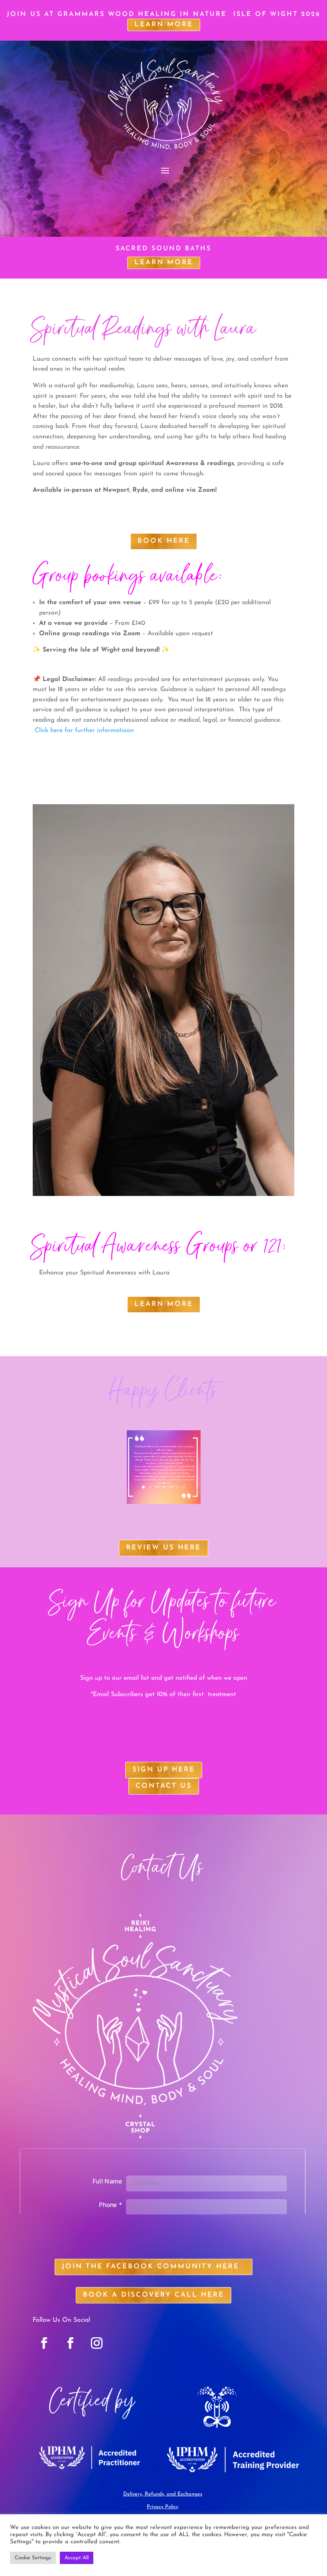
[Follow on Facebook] (44, 2343)
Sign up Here (164, 1770)
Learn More (164, 262)
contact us (164, 1786)
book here (164, 541)
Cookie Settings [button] (33, 2558)
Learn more (164, 25)
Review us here (163, 1548)
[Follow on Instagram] (97, 2343)
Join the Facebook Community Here (151, 2267)
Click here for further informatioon (84, 730)
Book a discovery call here (154, 2295)
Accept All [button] (77, 2558)
